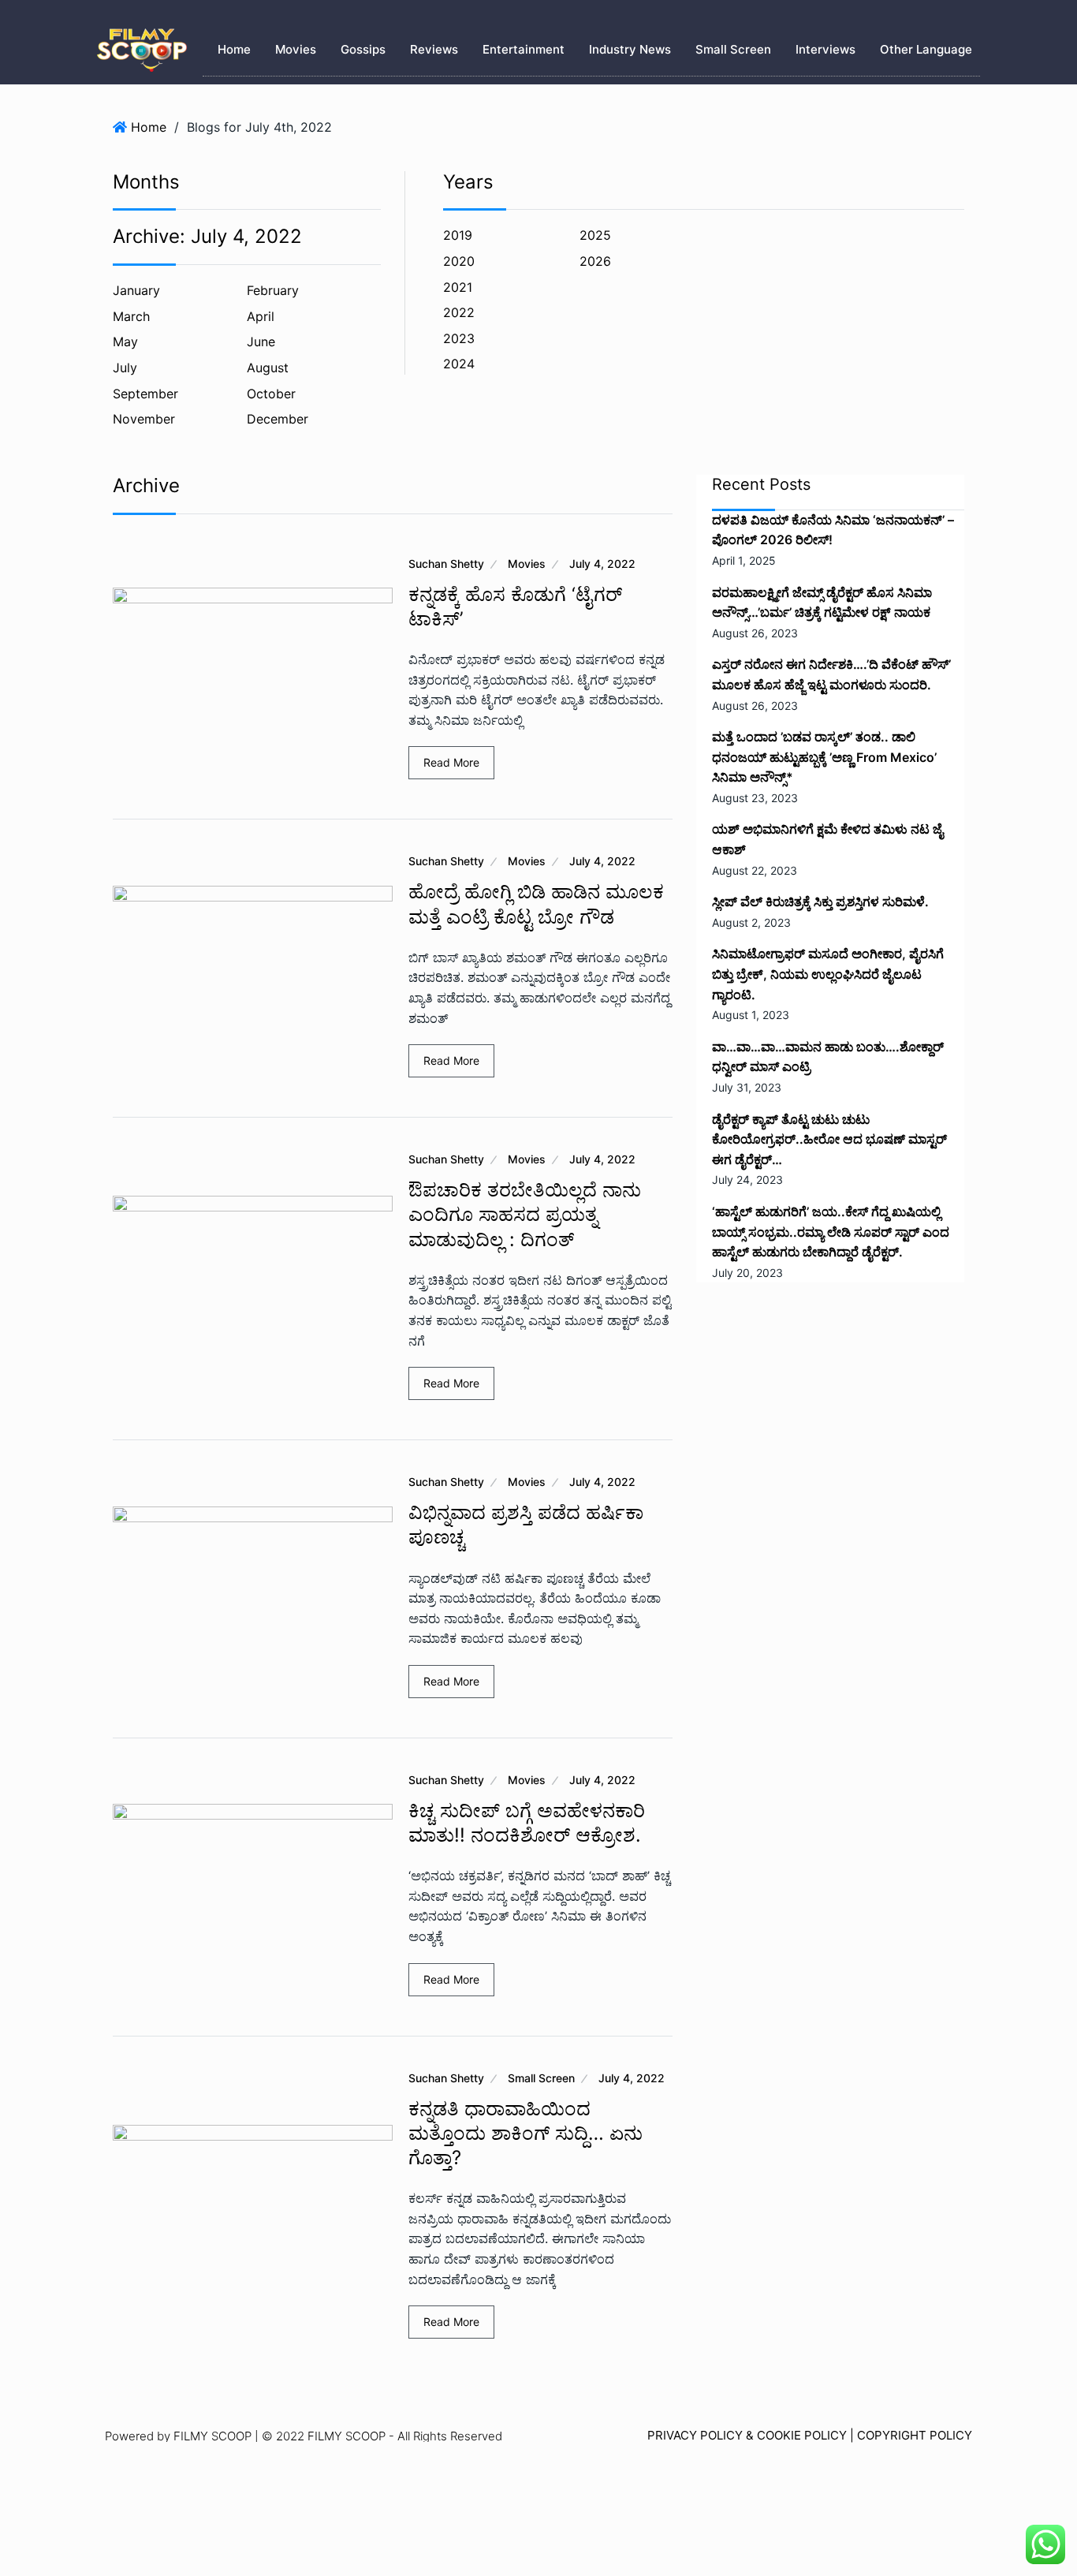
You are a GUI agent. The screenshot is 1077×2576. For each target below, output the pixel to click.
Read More (451, 762)
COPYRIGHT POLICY (915, 2435)
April (261, 316)
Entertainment (524, 49)
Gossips (363, 49)
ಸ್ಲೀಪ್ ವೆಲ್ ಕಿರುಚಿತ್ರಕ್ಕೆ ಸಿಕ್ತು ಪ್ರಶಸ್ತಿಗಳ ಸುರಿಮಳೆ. (820, 902)
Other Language (926, 49)
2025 (595, 235)
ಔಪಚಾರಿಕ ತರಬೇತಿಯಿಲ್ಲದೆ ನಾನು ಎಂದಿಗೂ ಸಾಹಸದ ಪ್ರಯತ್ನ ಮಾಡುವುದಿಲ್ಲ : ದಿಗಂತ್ (525, 1214)
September (145, 394)
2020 (459, 261)
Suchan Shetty (446, 564)
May (125, 342)
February (273, 290)
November (144, 419)
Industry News (630, 49)
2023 (459, 338)
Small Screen (733, 49)
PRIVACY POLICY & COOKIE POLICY (747, 2435)
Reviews (434, 49)
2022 (459, 312)
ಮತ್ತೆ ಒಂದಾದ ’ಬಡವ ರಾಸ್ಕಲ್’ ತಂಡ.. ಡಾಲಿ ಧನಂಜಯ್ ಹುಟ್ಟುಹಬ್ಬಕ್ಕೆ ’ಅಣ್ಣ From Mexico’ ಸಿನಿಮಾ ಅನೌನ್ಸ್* (824, 757)
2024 (459, 364)
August (268, 368)
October (271, 394)
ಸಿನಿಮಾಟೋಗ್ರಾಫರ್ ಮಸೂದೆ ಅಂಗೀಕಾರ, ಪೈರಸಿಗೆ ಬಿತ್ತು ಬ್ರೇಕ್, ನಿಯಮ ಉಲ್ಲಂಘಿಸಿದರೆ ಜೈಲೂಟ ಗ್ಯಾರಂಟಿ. (828, 974)
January (136, 290)
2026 (595, 261)
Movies (296, 49)
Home (234, 49)
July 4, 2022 (602, 564)
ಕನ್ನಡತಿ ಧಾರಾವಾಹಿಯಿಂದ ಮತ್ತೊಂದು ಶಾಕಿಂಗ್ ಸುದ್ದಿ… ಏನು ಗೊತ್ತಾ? (525, 2133)
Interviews (825, 49)
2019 (458, 235)
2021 (458, 287)
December (278, 419)
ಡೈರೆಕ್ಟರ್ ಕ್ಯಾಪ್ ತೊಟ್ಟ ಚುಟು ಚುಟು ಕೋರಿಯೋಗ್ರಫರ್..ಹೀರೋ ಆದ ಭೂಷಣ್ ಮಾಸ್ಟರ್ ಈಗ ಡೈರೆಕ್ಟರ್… (829, 1139)
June (261, 342)
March (131, 316)
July (125, 368)
